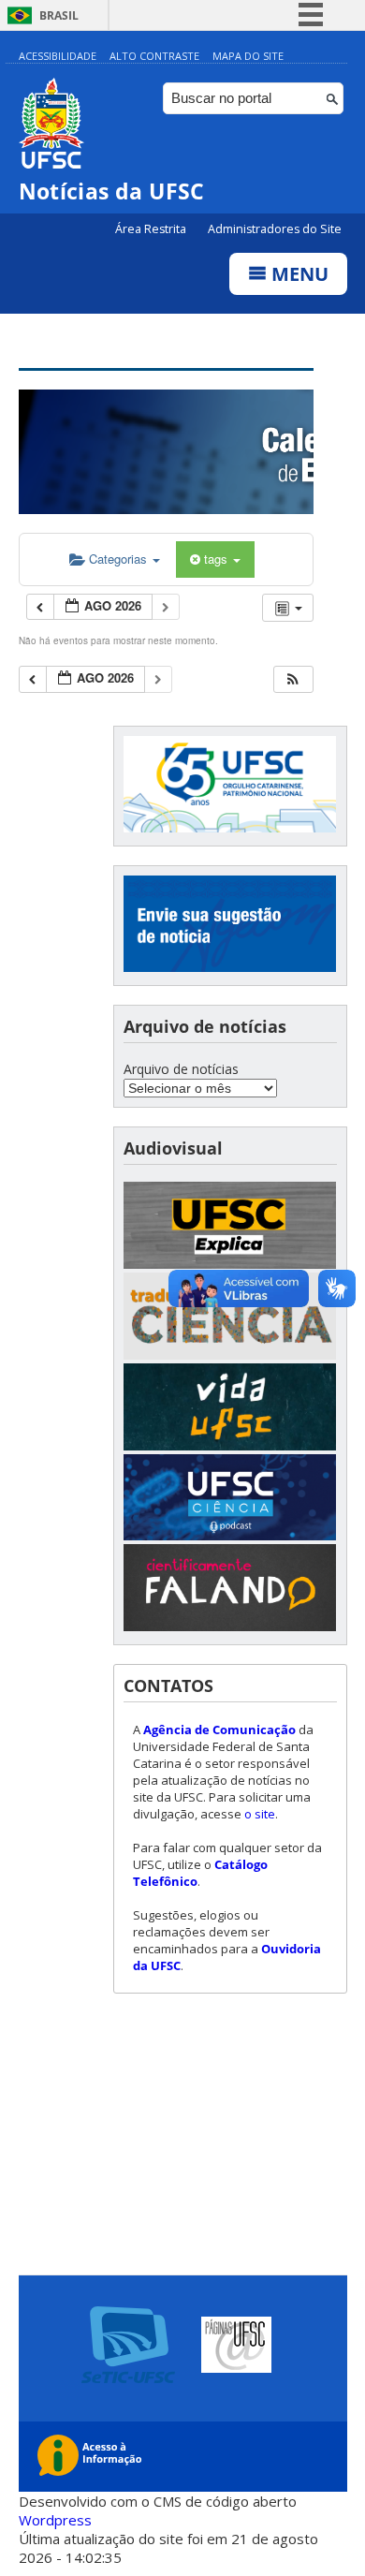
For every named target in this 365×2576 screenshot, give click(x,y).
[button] (293, 679)
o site (260, 1814)
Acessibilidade (58, 56)
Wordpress (55, 2520)
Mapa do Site (248, 56)
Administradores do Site (275, 229)
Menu (298, 274)
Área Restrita (152, 229)
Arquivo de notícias (181, 1069)
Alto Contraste (154, 56)
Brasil (59, 15)
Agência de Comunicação (219, 1730)
